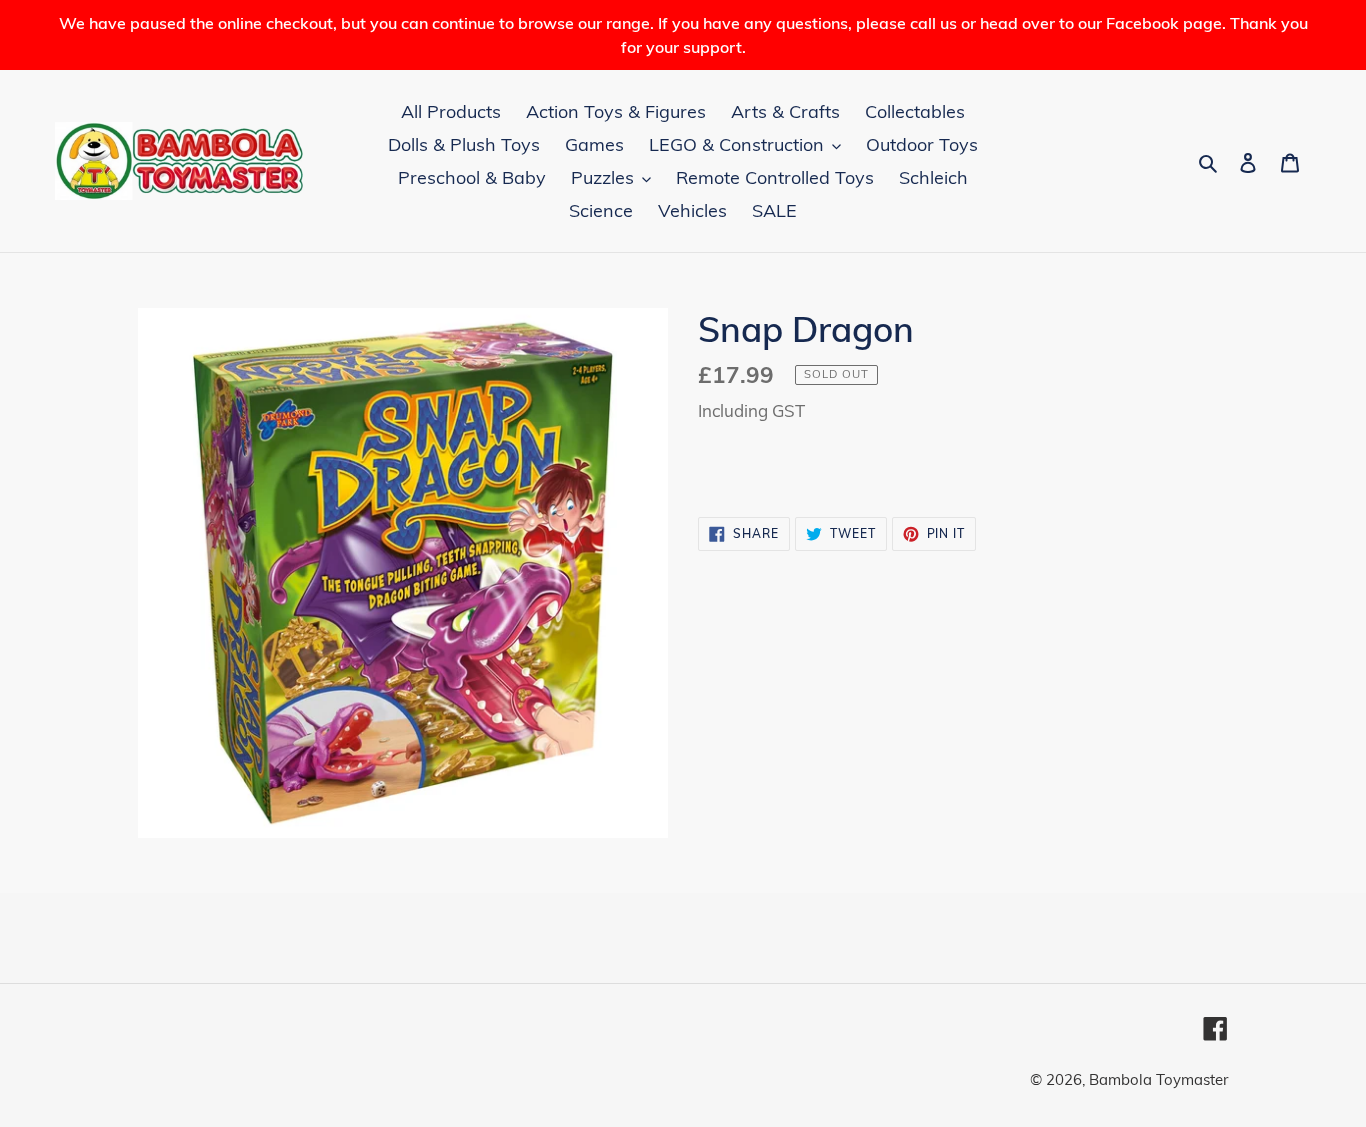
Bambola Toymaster (1158, 1079)
